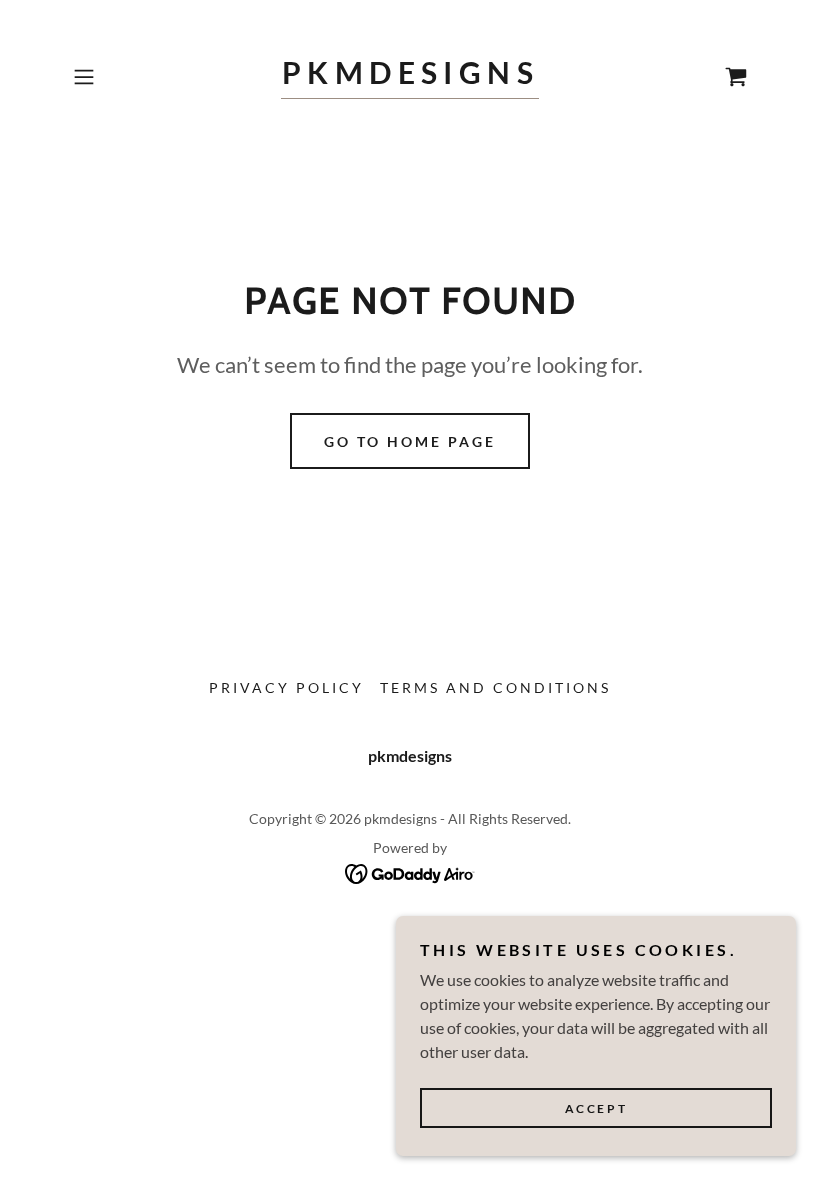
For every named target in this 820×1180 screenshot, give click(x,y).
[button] (116, 77)
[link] (410, 77)
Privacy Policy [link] (286, 687)
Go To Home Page (410, 441)
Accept (596, 1108)
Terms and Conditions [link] (495, 687)
